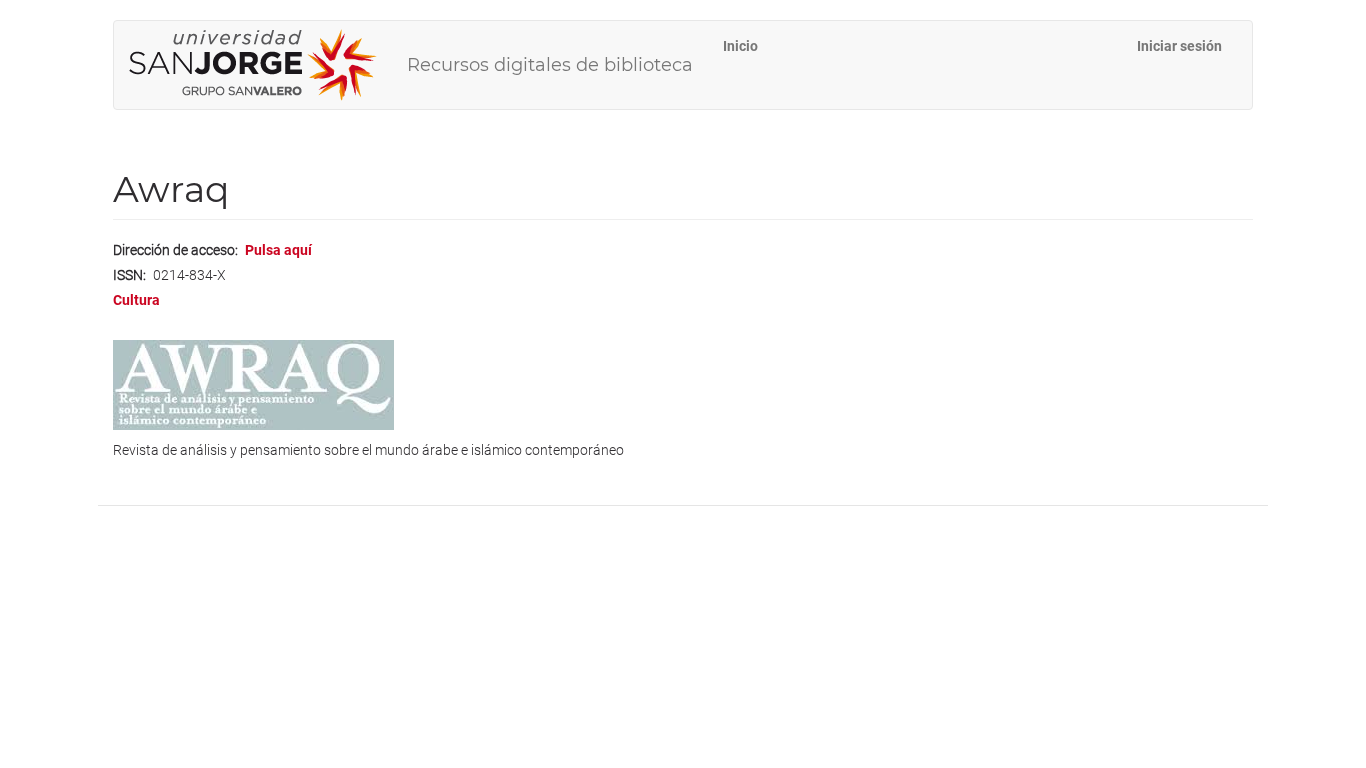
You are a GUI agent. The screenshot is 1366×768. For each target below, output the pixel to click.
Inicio (740, 46)
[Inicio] (260, 65)
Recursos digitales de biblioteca (550, 65)
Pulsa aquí (278, 250)
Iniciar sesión (1179, 46)
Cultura (136, 300)
